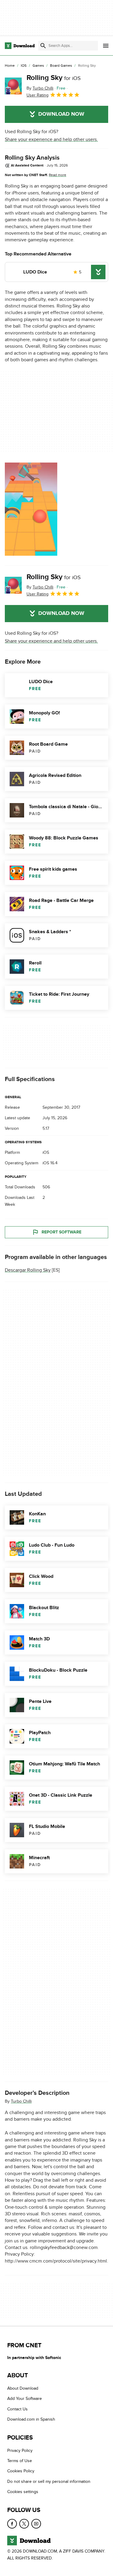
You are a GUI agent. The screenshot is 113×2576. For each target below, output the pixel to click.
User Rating (38, 95)
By (40, 88)
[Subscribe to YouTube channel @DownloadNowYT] (36, 2523)
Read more (58, 175)
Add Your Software (25, 2399)
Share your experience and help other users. (51, 139)
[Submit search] (43, 46)
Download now (61, 114)
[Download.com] (20, 46)
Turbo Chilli (21, 2101)
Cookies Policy (21, 2471)
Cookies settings (23, 2492)
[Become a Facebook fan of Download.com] (12, 2523)
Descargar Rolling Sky (28, 1270)
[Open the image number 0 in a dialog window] (31, 509)
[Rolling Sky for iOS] (13, 86)
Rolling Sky (54, 78)
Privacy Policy (20, 2450)
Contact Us (17, 2409)
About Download (23, 2388)
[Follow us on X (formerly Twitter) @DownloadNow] (24, 2523)
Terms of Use (20, 2461)
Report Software (61, 1232)
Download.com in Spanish (31, 2419)
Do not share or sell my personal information (49, 2481)
